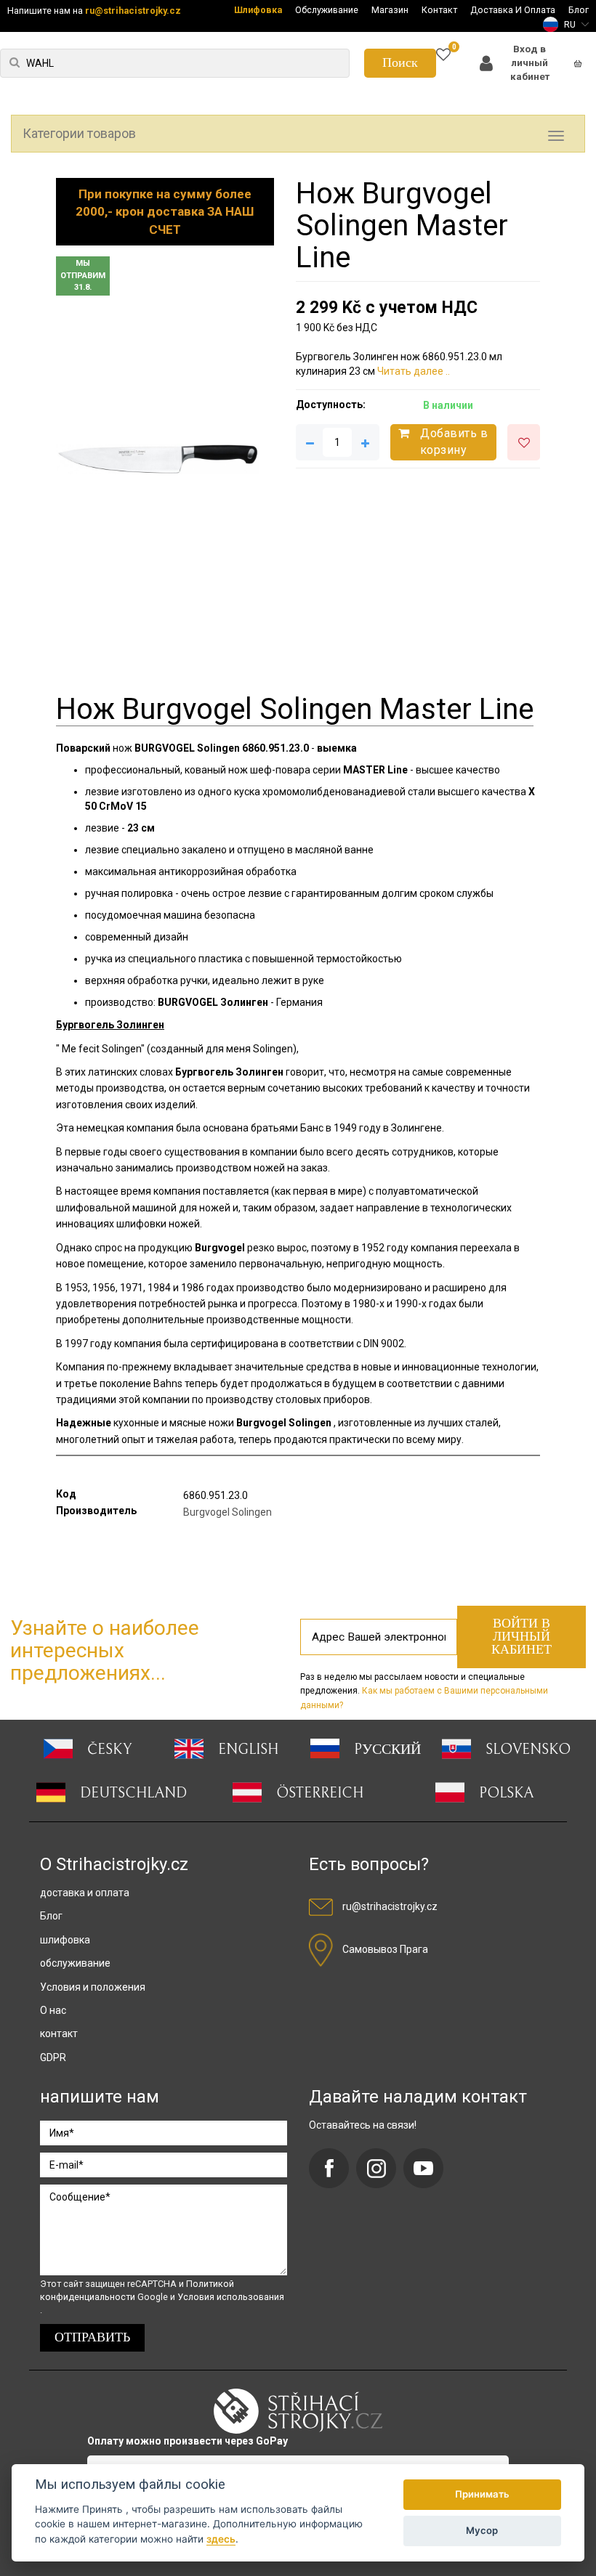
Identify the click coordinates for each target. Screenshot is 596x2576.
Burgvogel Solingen (227, 1512)
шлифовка (65, 1940)
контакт (59, 2033)
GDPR (53, 2057)
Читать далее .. (414, 371)
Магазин (390, 10)
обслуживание (75, 1963)
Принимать (482, 2494)
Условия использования (231, 2297)
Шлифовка (258, 10)
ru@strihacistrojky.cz (133, 11)
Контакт (439, 10)
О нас (53, 2010)
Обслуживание (327, 10)
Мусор (482, 2530)
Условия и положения (93, 1987)
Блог (579, 10)
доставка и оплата (85, 1893)
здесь (221, 2539)
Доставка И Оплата (513, 10)
